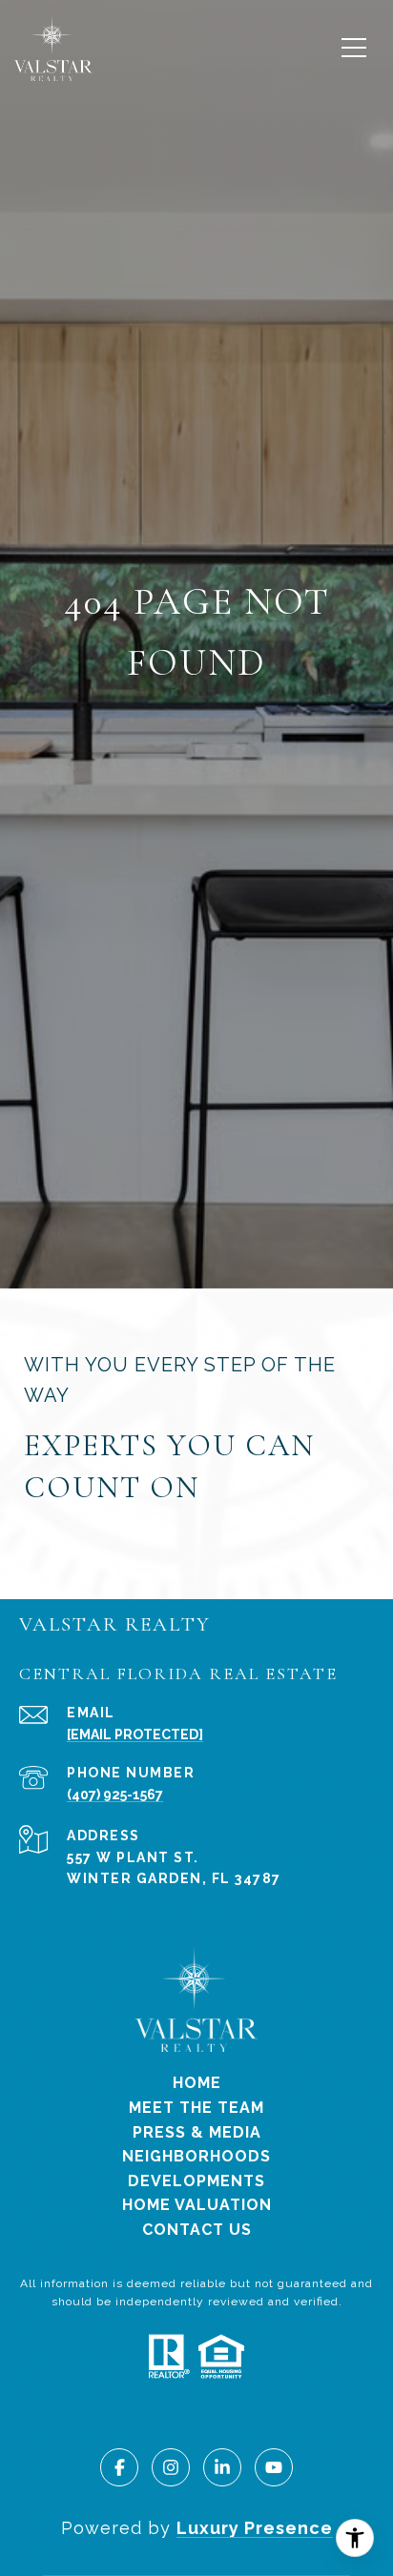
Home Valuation (197, 2205)
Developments (196, 2181)
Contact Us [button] (197, 2230)
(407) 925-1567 (115, 1795)
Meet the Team (196, 2108)
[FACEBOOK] (119, 2467)
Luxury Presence (255, 2528)
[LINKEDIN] (222, 2467)
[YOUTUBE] (274, 2467)
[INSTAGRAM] (171, 2467)
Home (197, 2083)
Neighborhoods (196, 2156)
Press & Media (197, 2132)
